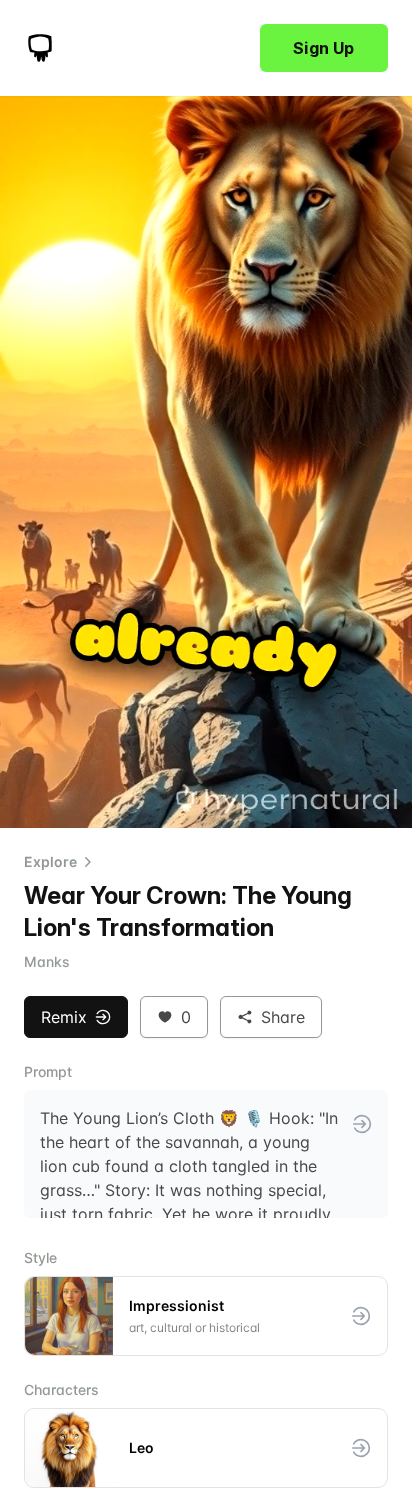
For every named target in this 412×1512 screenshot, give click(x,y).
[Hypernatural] (40, 48)
